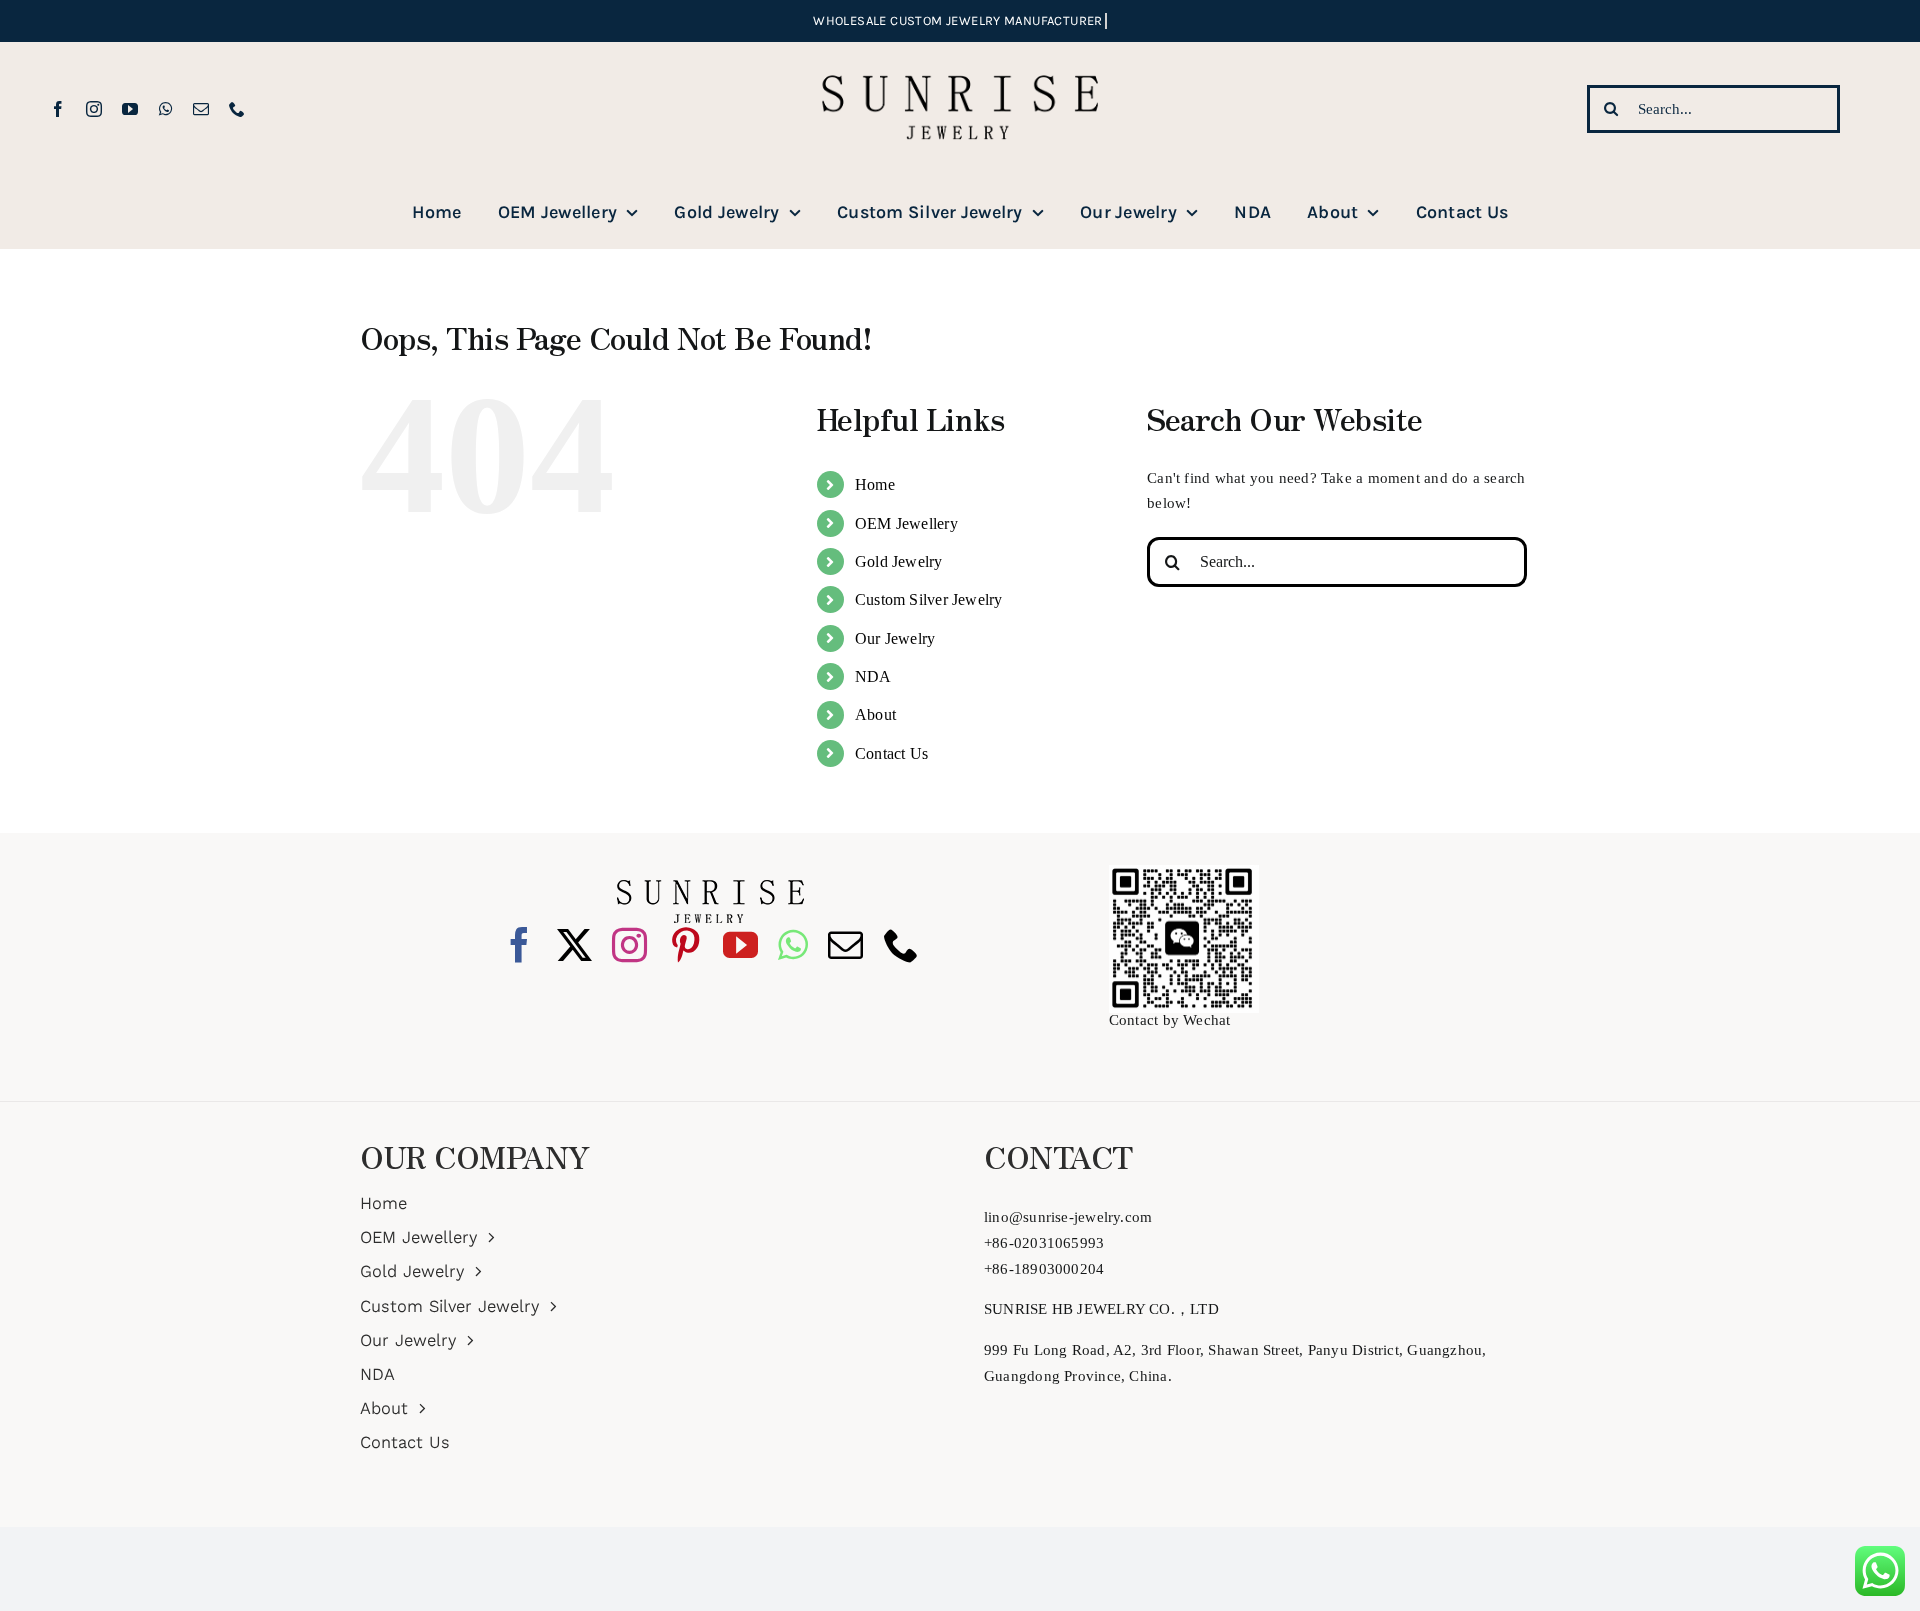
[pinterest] (685, 944)
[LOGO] (960, 49)
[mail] (201, 109)
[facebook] (58, 109)
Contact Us (891, 753)
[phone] (237, 109)
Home (875, 484)
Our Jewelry (895, 638)
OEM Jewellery (906, 523)
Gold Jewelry (899, 561)
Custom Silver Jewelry (929, 599)
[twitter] (574, 944)
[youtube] (130, 109)
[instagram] (94, 109)
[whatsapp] (166, 109)
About (875, 714)
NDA (873, 676)
